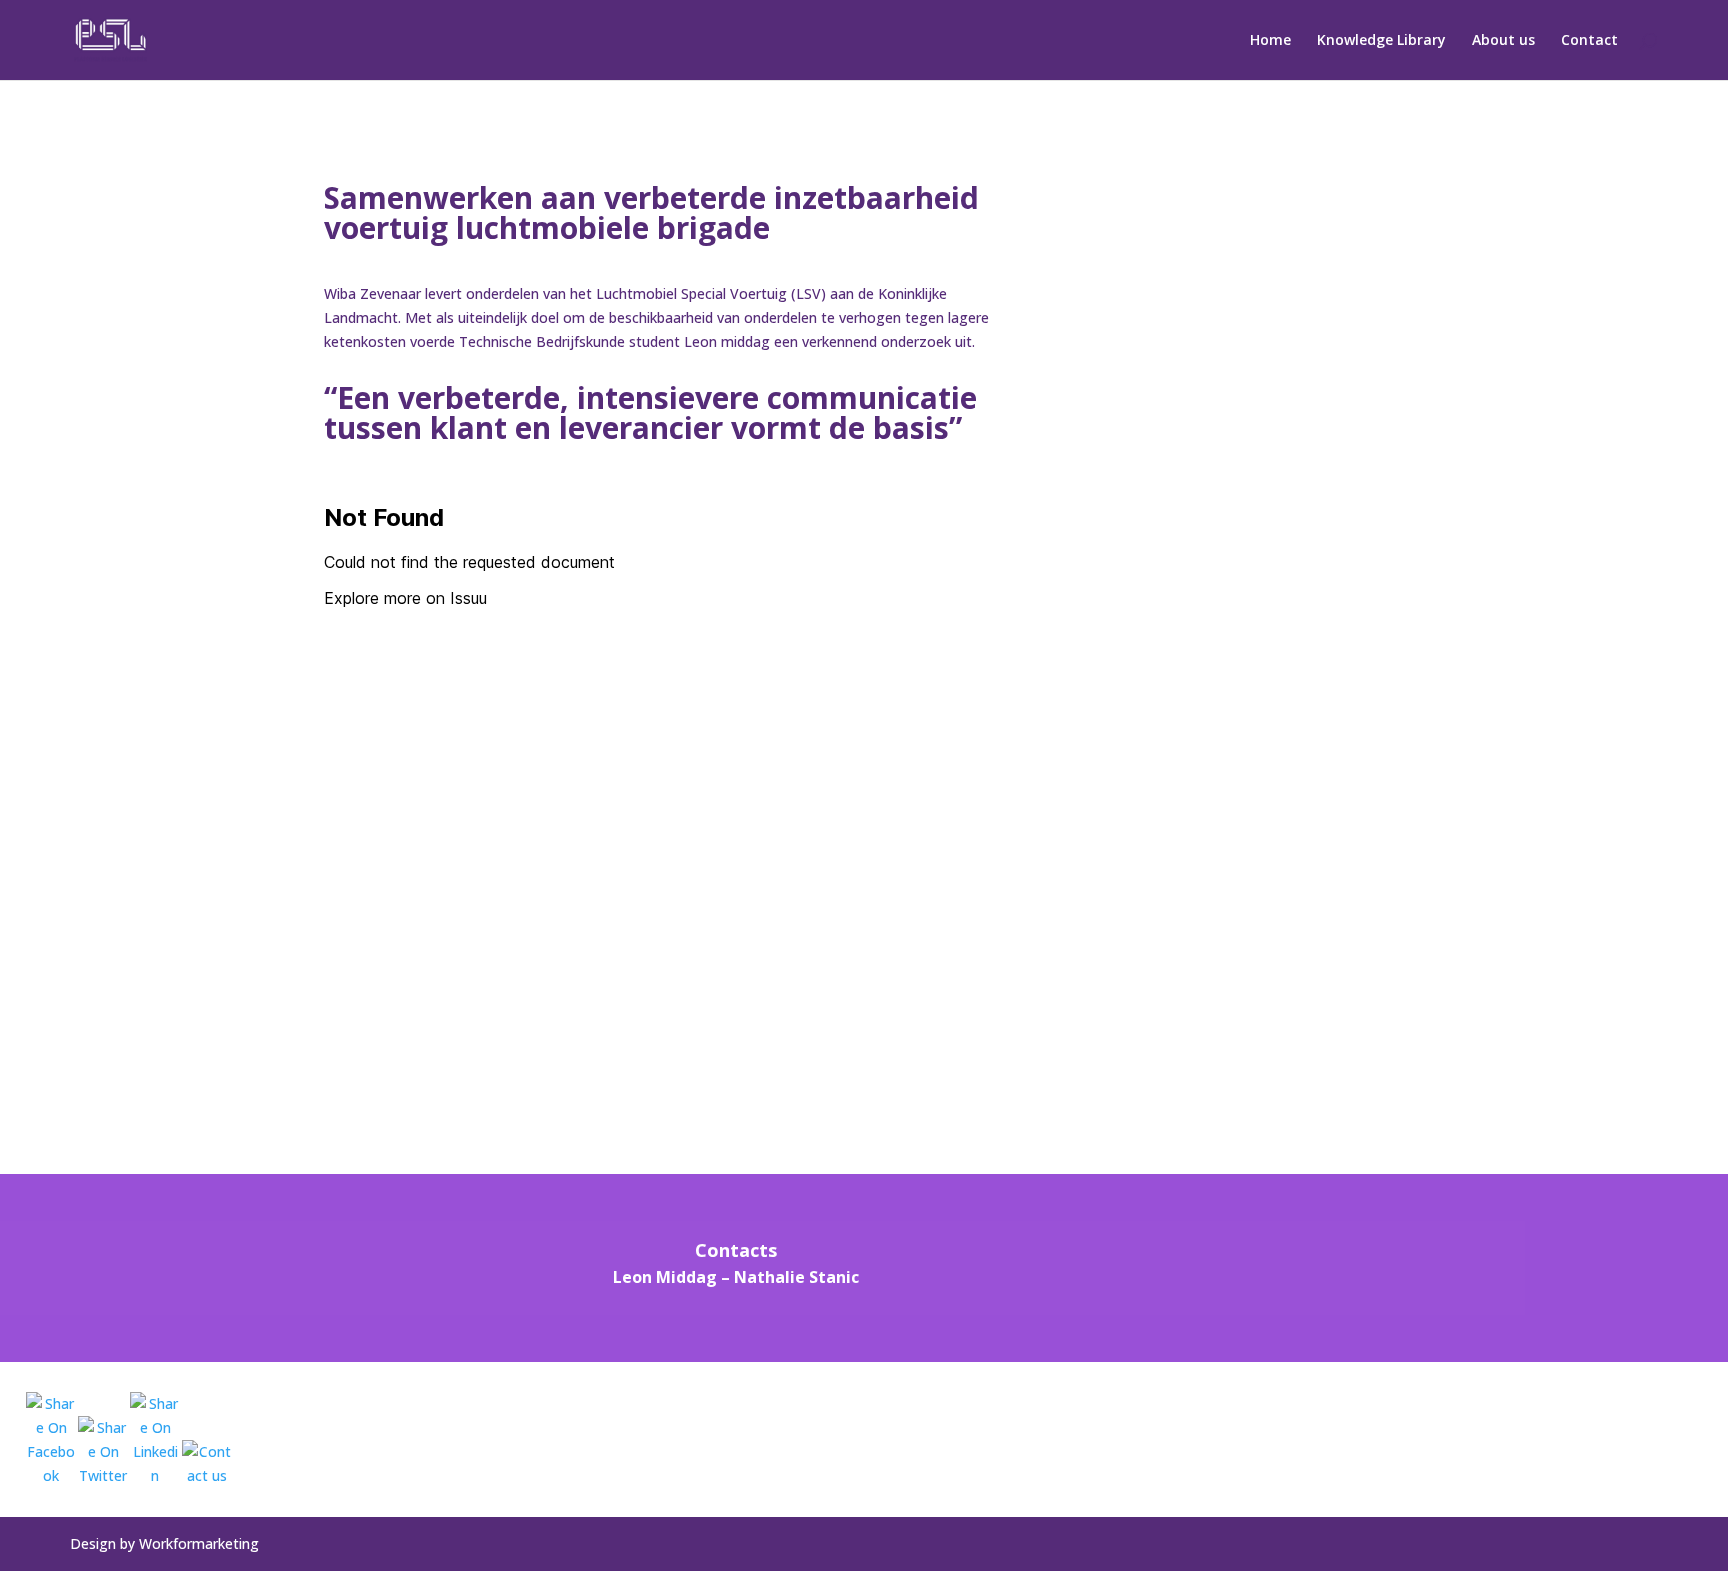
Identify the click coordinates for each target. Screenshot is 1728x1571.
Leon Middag (665, 1277)
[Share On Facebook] (51, 1440)
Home (1270, 41)
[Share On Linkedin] (155, 1440)
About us (1503, 41)
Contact (1589, 41)
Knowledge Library (1381, 41)
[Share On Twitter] (103, 1451)
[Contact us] (207, 1463)
